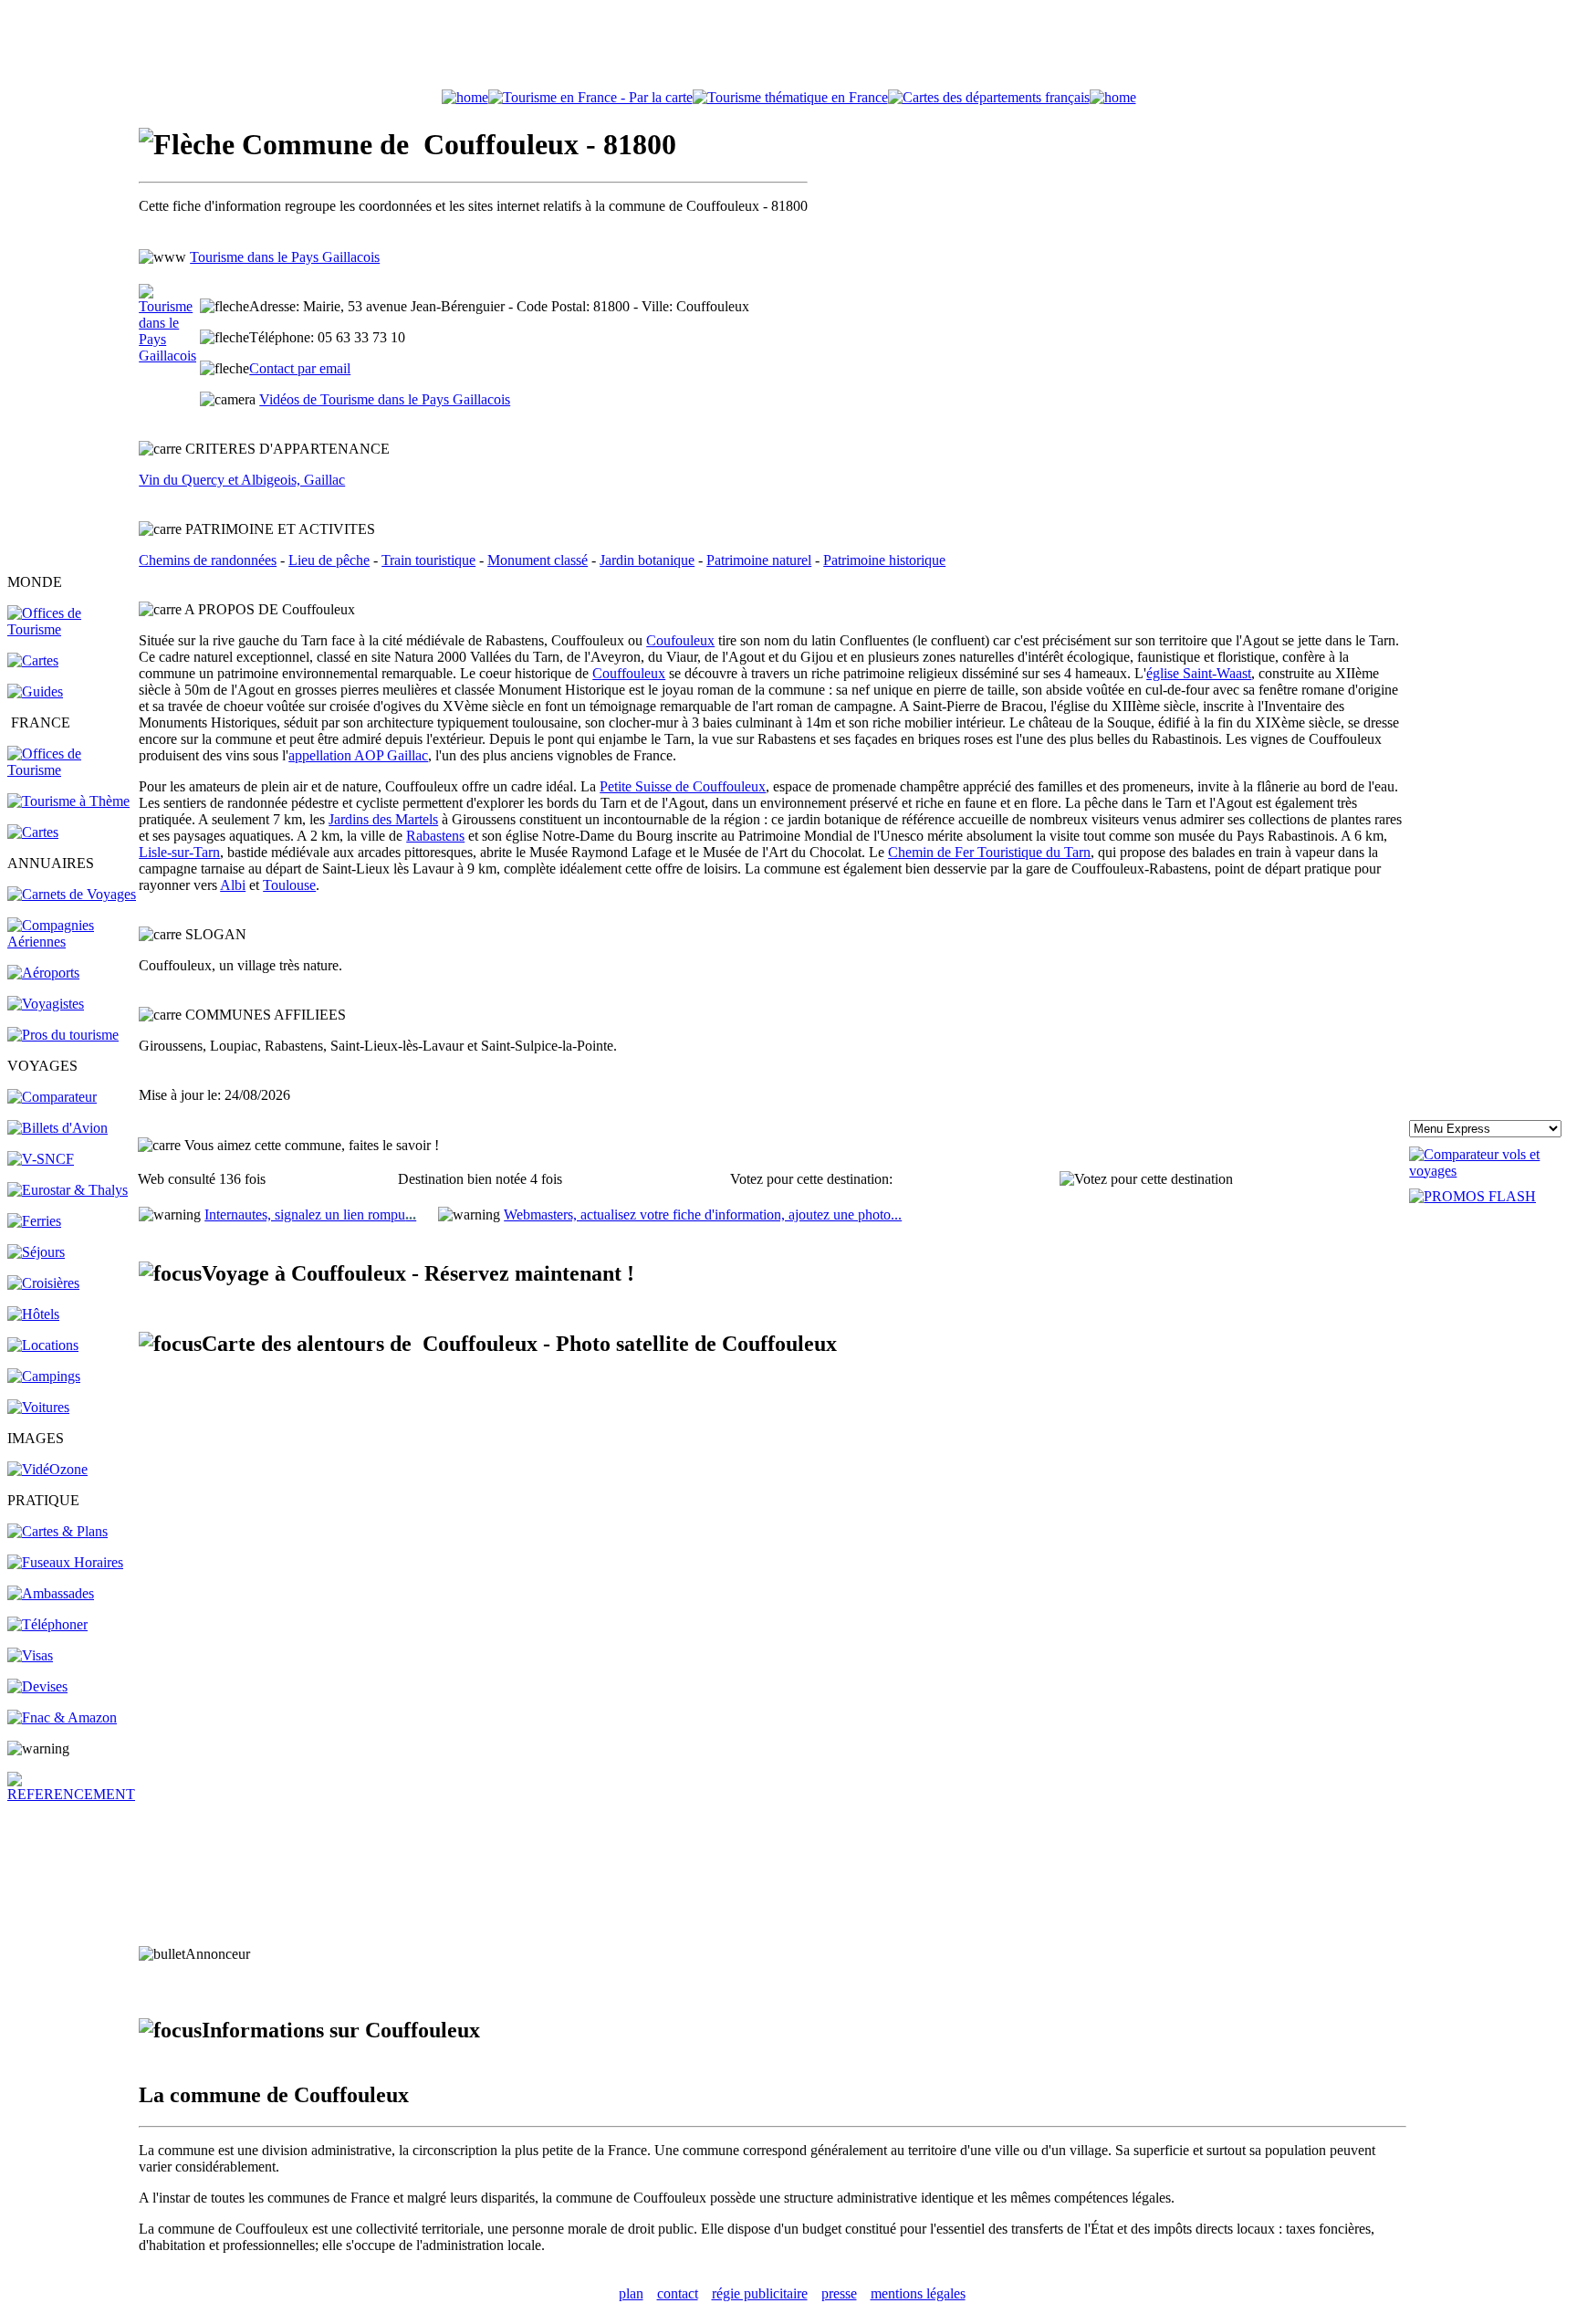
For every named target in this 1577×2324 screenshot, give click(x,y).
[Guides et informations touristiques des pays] (35, 691)
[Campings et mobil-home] (44, 1376)
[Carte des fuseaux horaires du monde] (65, 1562)
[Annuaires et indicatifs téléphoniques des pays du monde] (47, 1624)
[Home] (465, 97)
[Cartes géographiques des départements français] (33, 832)
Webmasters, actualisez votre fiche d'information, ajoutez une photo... (703, 1214)
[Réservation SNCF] (41, 1159)
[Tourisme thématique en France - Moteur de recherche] (790, 97)
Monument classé (538, 560)
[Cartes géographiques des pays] (33, 660)
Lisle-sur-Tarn (179, 852)
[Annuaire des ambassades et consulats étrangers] (51, 1593)
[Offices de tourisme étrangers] (989, 97)
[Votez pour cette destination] (1146, 1179)
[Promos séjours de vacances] (36, 1252)
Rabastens (435, 836)
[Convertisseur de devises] (37, 1686)
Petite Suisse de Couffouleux (683, 786)
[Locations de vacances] (43, 1345)
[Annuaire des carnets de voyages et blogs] (72, 894)
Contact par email (300, 368)
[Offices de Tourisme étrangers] (72, 629)
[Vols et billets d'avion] (57, 1128)
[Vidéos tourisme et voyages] (47, 1469)
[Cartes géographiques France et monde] (57, 1531)
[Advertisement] (788, 48)
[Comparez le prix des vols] (1489, 1171)
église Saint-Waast (1199, 673)
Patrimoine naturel (759, 560)
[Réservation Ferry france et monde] (34, 1221)
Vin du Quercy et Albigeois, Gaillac (242, 480)
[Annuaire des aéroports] (43, 973)
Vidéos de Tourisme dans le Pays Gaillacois (385, 399)
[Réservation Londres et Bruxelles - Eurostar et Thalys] (68, 1190)
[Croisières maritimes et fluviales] (43, 1283)
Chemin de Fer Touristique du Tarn (989, 852)
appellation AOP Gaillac (358, 755)
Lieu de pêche (329, 560)
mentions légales (918, 2293)
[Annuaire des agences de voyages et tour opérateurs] (46, 1004)
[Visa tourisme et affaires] (30, 1655)
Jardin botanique (647, 560)
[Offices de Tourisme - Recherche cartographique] (590, 97)
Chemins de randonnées (208, 560)
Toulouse (289, 885)
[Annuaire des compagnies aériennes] (72, 942)
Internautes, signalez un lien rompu (310, 1214)
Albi (233, 885)
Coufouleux (680, 640)
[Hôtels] (33, 1314)
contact (678, 2293)
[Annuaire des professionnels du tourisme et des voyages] (63, 1035)
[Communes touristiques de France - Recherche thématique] (68, 801)
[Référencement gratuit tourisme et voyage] (72, 1794)
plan (631, 2293)
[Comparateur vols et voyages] (52, 1097)
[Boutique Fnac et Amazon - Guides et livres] (62, 1717)
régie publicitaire (760, 2293)
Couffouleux (629, 673)
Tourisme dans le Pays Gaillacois (285, 257)
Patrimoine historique (884, 560)
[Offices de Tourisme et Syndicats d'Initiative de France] (72, 770)
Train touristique (428, 560)
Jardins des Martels (383, 819)
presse (839, 2293)
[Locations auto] (38, 1407)
